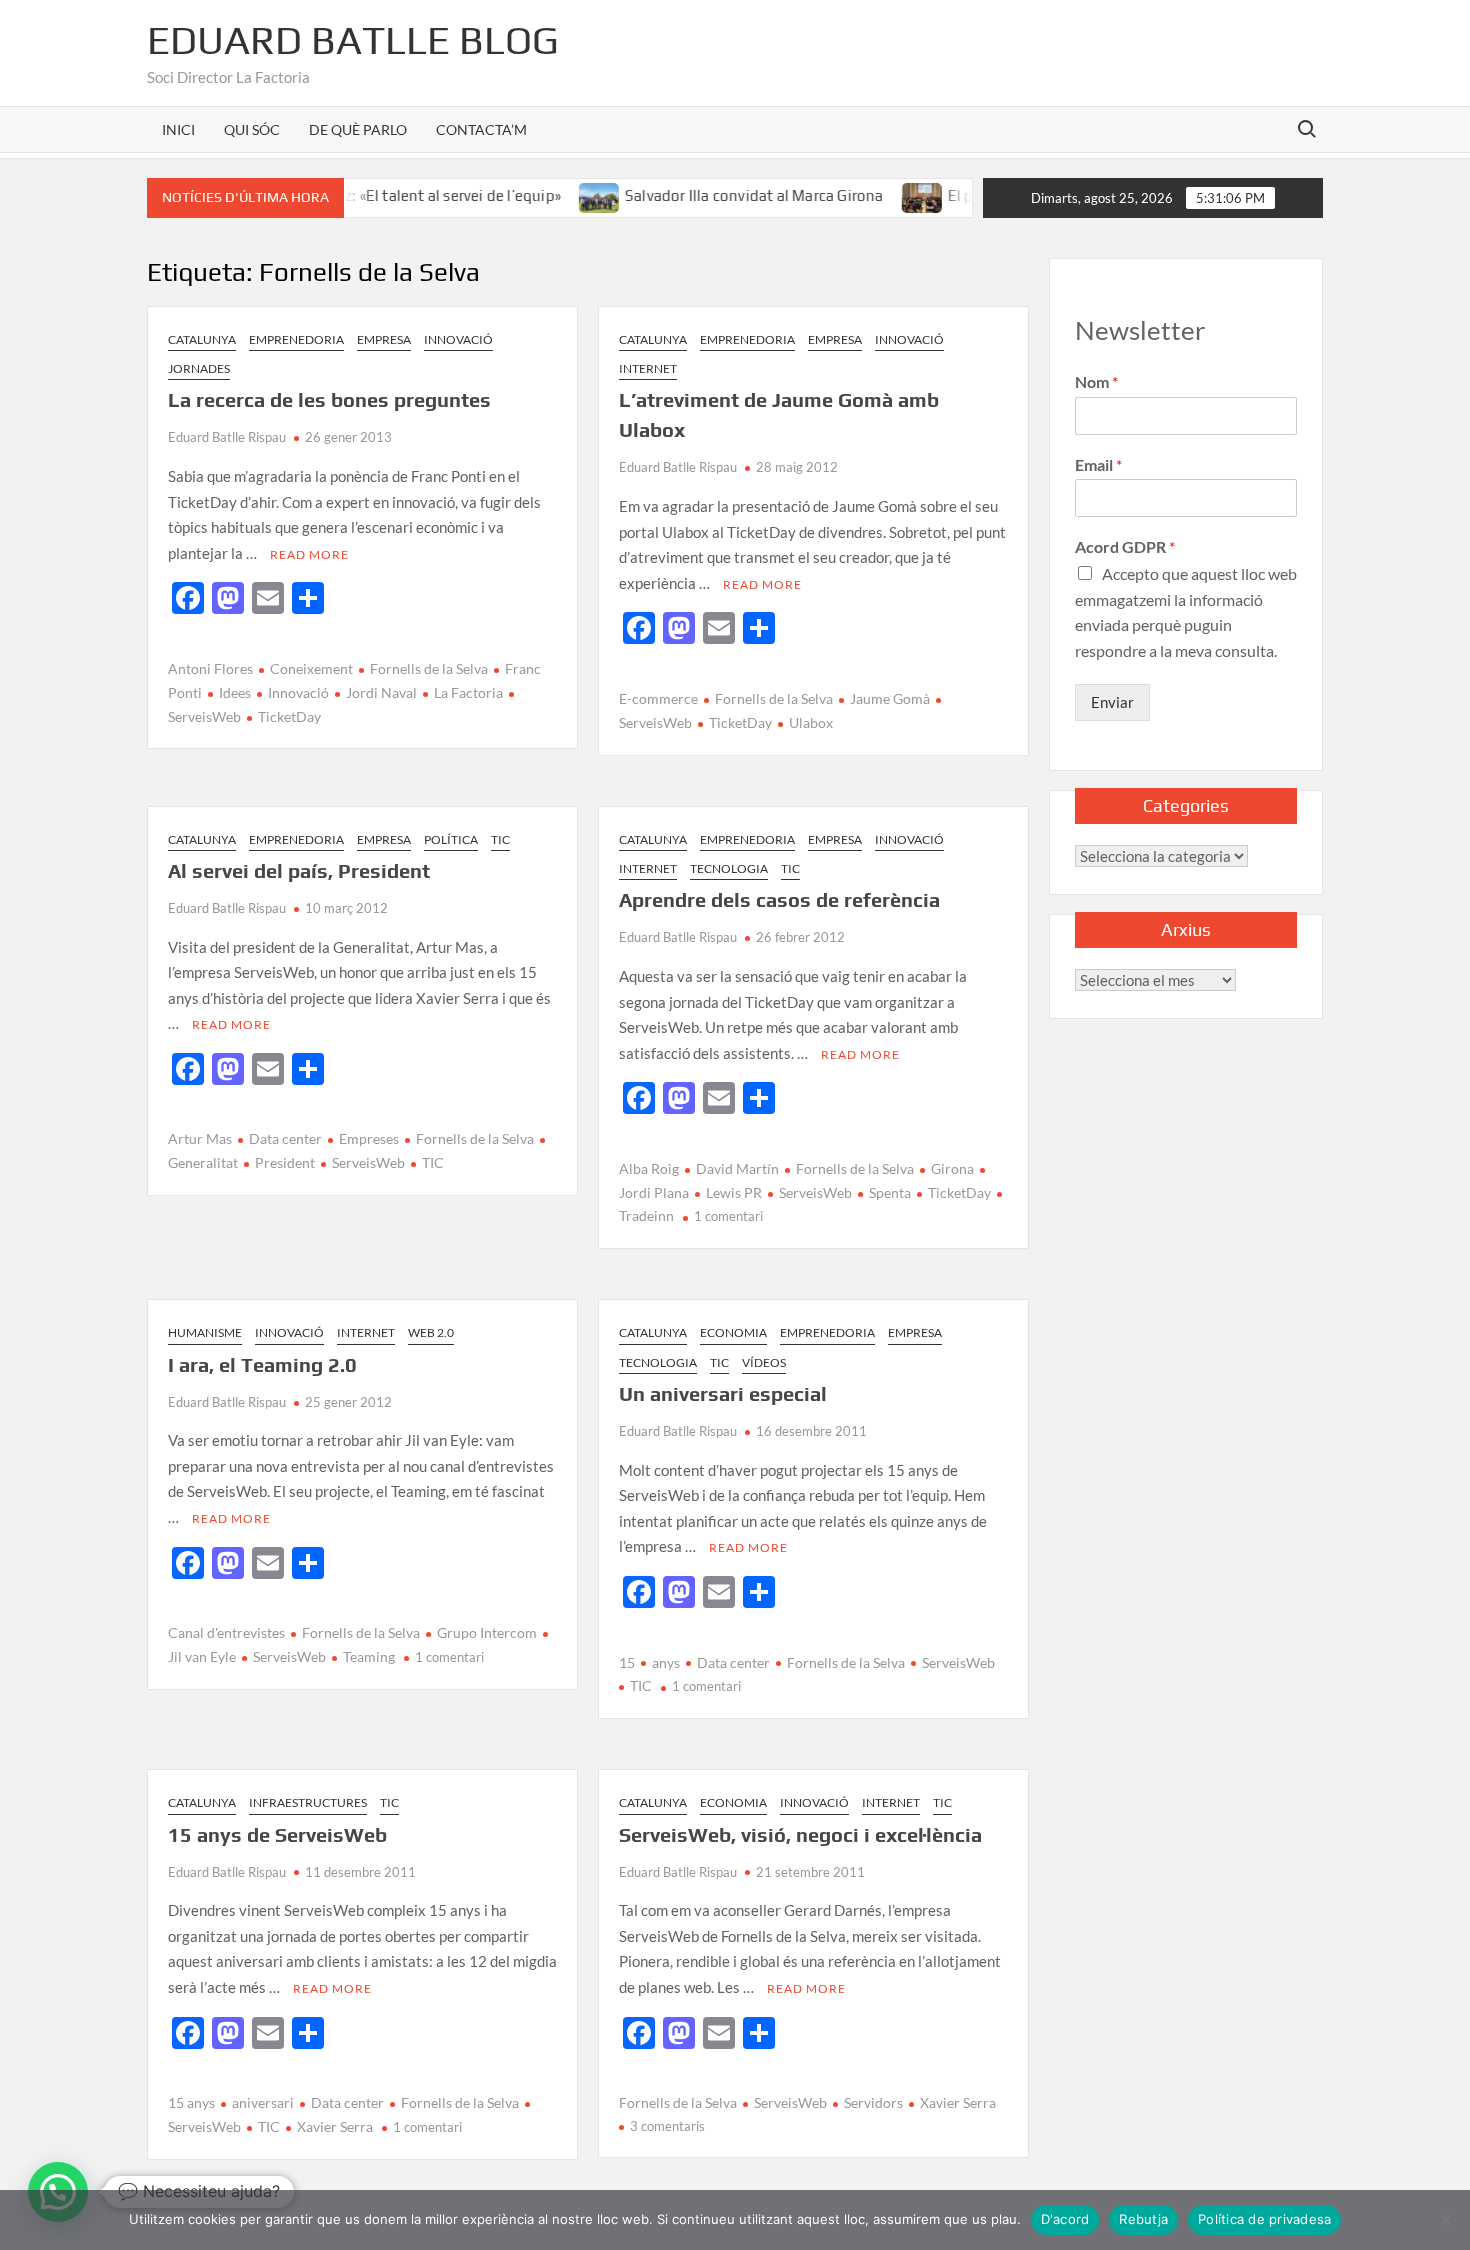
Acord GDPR (1125, 546)
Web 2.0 (431, 1332)
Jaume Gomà (890, 698)
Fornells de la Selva (429, 668)
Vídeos (764, 1362)
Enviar (1112, 702)
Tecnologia (729, 868)
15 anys (191, 2102)
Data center (285, 1138)
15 (627, 1662)
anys (666, 1662)
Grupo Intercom (487, 1632)
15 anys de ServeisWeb (277, 1834)
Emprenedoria (296, 339)
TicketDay (289, 716)
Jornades (199, 368)
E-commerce (658, 698)
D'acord (1065, 2219)
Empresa (384, 339)
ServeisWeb (368, 1162)
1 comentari (728, 1216)
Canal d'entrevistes (226, 1632)
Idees (235, 692)
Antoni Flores (210, 668)
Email (1098, 464)
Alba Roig (649, 1168)
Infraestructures (308, 1802)
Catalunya (202, 339)
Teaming (369, 1656)
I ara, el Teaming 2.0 (262, 1364)
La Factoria (468, 692)
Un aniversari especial (723, 1393)
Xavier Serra (335, 2126)
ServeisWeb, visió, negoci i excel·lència (800, 1834)
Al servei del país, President (299, 870)
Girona (952, 1168)
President (285, 1162)
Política (451, 839)
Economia (733, 1332)
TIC (500, 839)
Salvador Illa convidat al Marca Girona (711, 195)
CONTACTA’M (481, 129)
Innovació (458, 339)
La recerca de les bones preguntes (329, 399)
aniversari (263, 2102)
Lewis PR (734, 1192)
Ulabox (811, 722)
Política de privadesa (1264, 2219)
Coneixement (311, 668)
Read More (309, 554)
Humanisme (205, 1332)
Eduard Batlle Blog (353, 40)
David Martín (737, 1168)
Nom (1096, 381)
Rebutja (1143, 2219)
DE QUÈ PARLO (358, 129)
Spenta (890, 1192)
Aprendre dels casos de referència (779, 899)
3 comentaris (667, 2126)
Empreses (369, 1138)
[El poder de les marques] (880, 195)
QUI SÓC (252, 129)
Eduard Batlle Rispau (227, 437)
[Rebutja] (1445, 2220)
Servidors (873, 2102)
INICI (178, 129)
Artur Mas (200, 1138)
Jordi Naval (381, 692)
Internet (648, 368)
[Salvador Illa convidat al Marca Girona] (557, 195)
